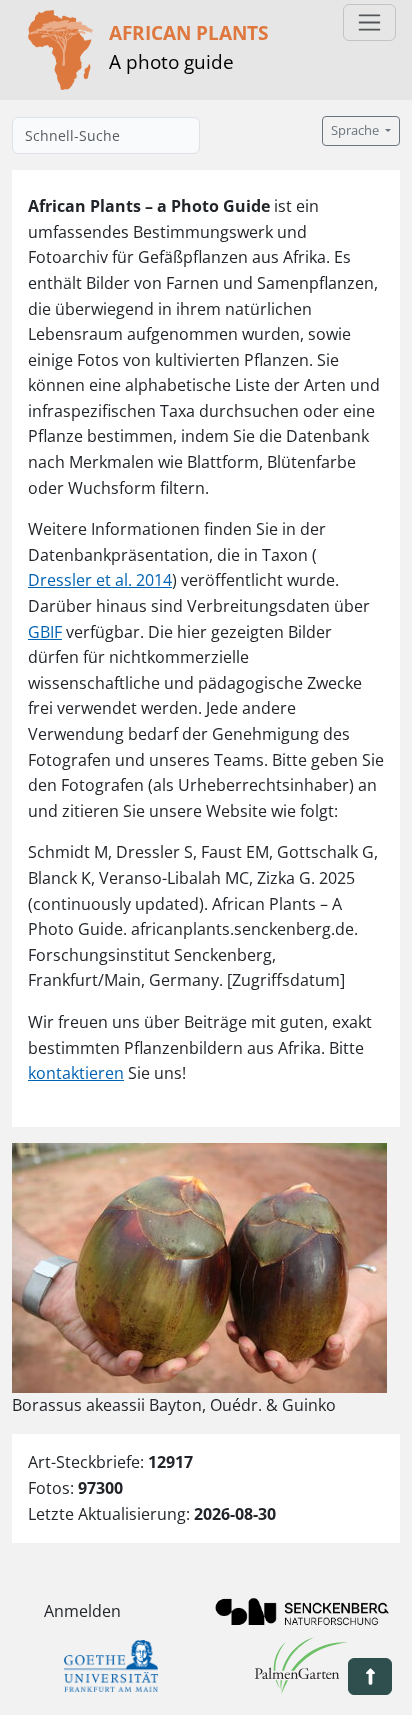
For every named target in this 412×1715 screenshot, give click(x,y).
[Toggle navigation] (369, 22)
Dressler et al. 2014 (100, 580)
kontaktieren (76, 1073)
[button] (370, 1676)
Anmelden (82, 1611)
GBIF (45, 632)
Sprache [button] (356, 130)
